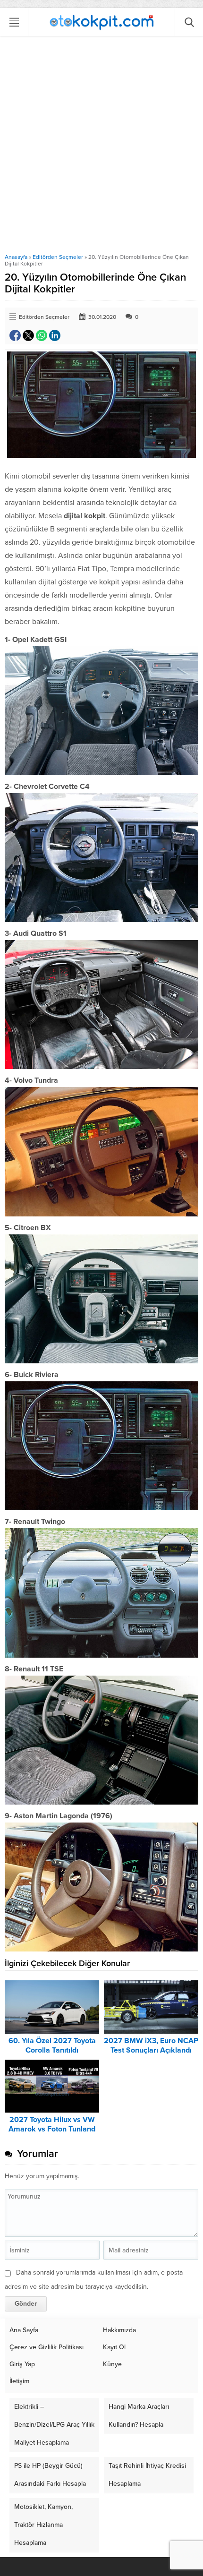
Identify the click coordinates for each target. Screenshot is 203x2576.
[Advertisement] (101, 147)
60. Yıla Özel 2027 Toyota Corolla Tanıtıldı (52, 2045)
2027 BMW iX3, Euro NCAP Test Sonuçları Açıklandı (151, 2045)
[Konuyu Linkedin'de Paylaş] (55, 335)
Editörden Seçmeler (58, 257)
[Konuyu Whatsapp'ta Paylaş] (42, 335)
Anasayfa (16, 257)
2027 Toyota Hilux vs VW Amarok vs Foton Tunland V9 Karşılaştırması (52, 2129)
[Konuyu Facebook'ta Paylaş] (15, 335)
